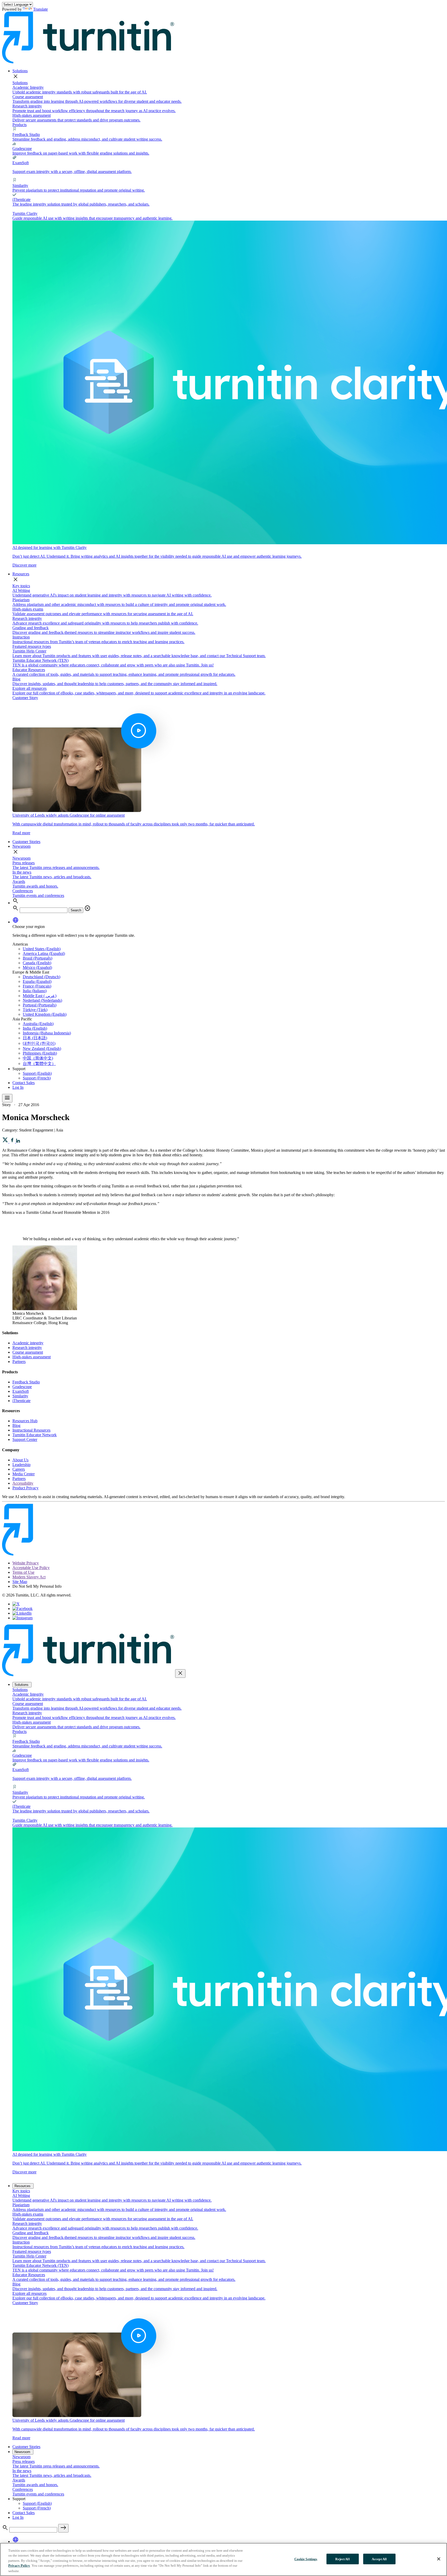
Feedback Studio (26, 1382)
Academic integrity (28, 1343)
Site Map (20, 1582)
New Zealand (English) (42, 1048)
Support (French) (37, 1078)
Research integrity (27, 1348)
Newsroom (21, 846)
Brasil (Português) (38, 958)
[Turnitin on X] (16, 1604)
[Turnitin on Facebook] (23, 1609)
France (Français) (37, 986)
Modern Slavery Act (29, 1577)
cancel (87, 908)
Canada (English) (37, 963)
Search (76, 910)
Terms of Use (23, 1572)
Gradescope (22, 1387)
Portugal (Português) (40, 1005)
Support (19, 1069)
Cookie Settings (306, 2559)
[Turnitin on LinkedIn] (22, 1613)
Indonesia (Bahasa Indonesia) (47, 1033)
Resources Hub (25, 1421)
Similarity (20, 1396)
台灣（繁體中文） (39, 1064)
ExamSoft (21, 1391)
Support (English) (37, 1073)
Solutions (20, 71)
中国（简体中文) (38, 1058)
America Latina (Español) (44, 953)
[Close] (439, 2559)
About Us (20, 1460)
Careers (19, 1469)
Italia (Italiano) (35, 991)
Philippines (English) (40, 1053)
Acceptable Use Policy (31, 1568)
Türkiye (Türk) (35, 1010)
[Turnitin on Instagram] (23, 1618)
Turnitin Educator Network (35, 1435)
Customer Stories (26, 842)
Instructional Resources (31, 1430)
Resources (21, 574)
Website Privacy (26, 1563)
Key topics (21, 586)
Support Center (25, 1439)
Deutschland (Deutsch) (42, 977)
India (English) (35, 1028)
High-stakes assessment (32, 1357)
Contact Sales (24, 1083)
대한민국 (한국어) (39, 1043)
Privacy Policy (19, 2566)
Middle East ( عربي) (40, 996)
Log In (18, 1087)
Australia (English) (38, 1024)
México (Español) (37, 967)
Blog (16, 1425)
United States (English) (42, 949)
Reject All (342, 2559)
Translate (40, 9)
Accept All (379, 2559)
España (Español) (37, 981)
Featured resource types (32, 646)
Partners (19, 1362)
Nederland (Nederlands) (42, 1000)
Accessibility (23, 1483)
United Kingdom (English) (45, 1014)
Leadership (21, 1465)
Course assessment (28, 1352)
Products (20, 125)
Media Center (24, 1474)
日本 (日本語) (35, 1038)
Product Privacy (25, 1488)
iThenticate (21, 1401)
